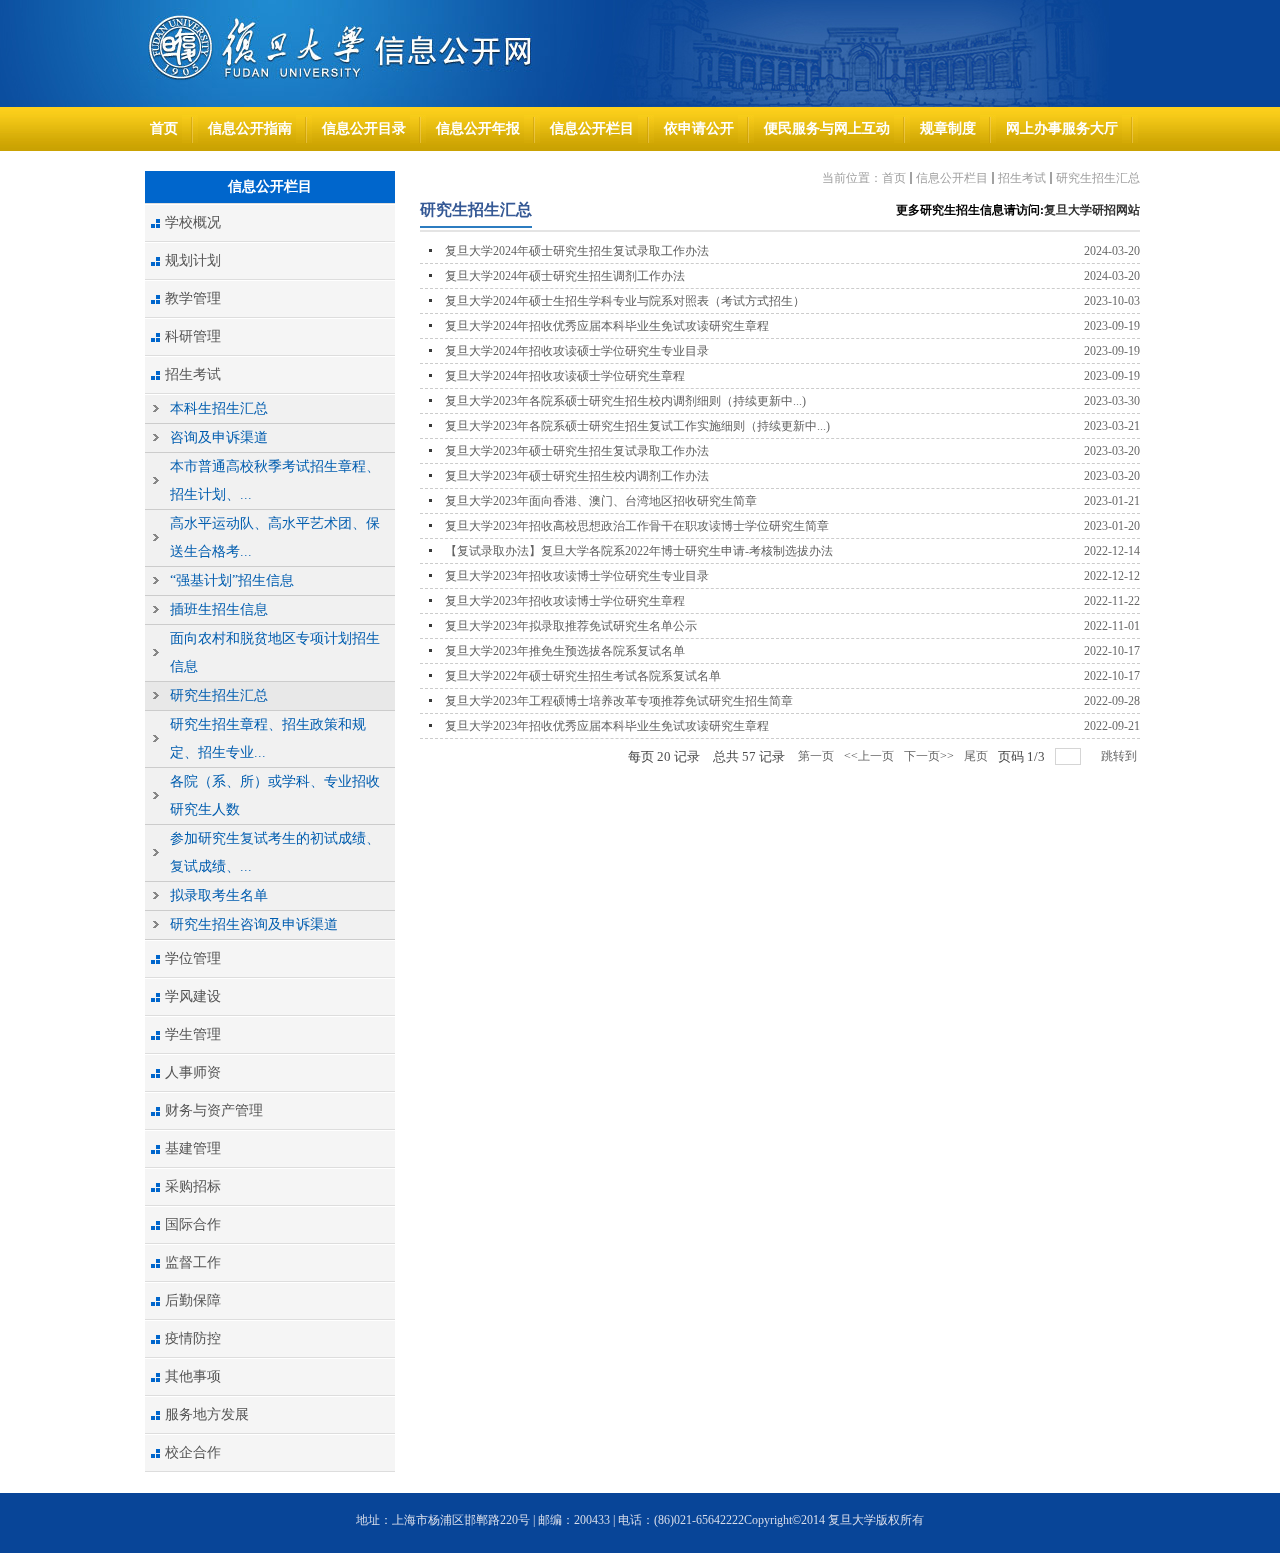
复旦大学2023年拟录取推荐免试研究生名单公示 (571, 626)
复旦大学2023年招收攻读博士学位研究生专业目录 (577, 576)
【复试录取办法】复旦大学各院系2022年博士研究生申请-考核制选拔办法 (639, 551)
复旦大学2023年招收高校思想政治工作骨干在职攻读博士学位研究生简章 (637, 526)
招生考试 (1022, 178)
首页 (894, 178)
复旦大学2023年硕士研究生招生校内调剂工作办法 (577, 476)
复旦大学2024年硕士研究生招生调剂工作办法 (565, 276)
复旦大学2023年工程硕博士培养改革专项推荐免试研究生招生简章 (619, 701)
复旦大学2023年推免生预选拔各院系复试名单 (565, 651)
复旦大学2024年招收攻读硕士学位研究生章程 (565, 376)
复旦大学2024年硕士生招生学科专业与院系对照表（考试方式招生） (625, 301)
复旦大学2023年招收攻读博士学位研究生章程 (565, 601)
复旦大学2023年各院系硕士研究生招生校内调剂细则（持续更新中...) (625, 401)
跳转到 (1120, 756)
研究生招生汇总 (1098, 178)
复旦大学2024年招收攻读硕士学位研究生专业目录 (577, 351)
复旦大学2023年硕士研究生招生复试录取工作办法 (577, 451)
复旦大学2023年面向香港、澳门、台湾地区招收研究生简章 (601, 501)
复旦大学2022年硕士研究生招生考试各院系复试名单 (583, 676)
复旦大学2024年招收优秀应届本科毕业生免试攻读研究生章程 (607, 326)
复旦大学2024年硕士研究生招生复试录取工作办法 (577, 251)
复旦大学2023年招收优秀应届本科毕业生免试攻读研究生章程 (607, 726)
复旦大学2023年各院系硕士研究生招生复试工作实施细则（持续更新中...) (637, 426)
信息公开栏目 (952, 178)
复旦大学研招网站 (1092, 210)
